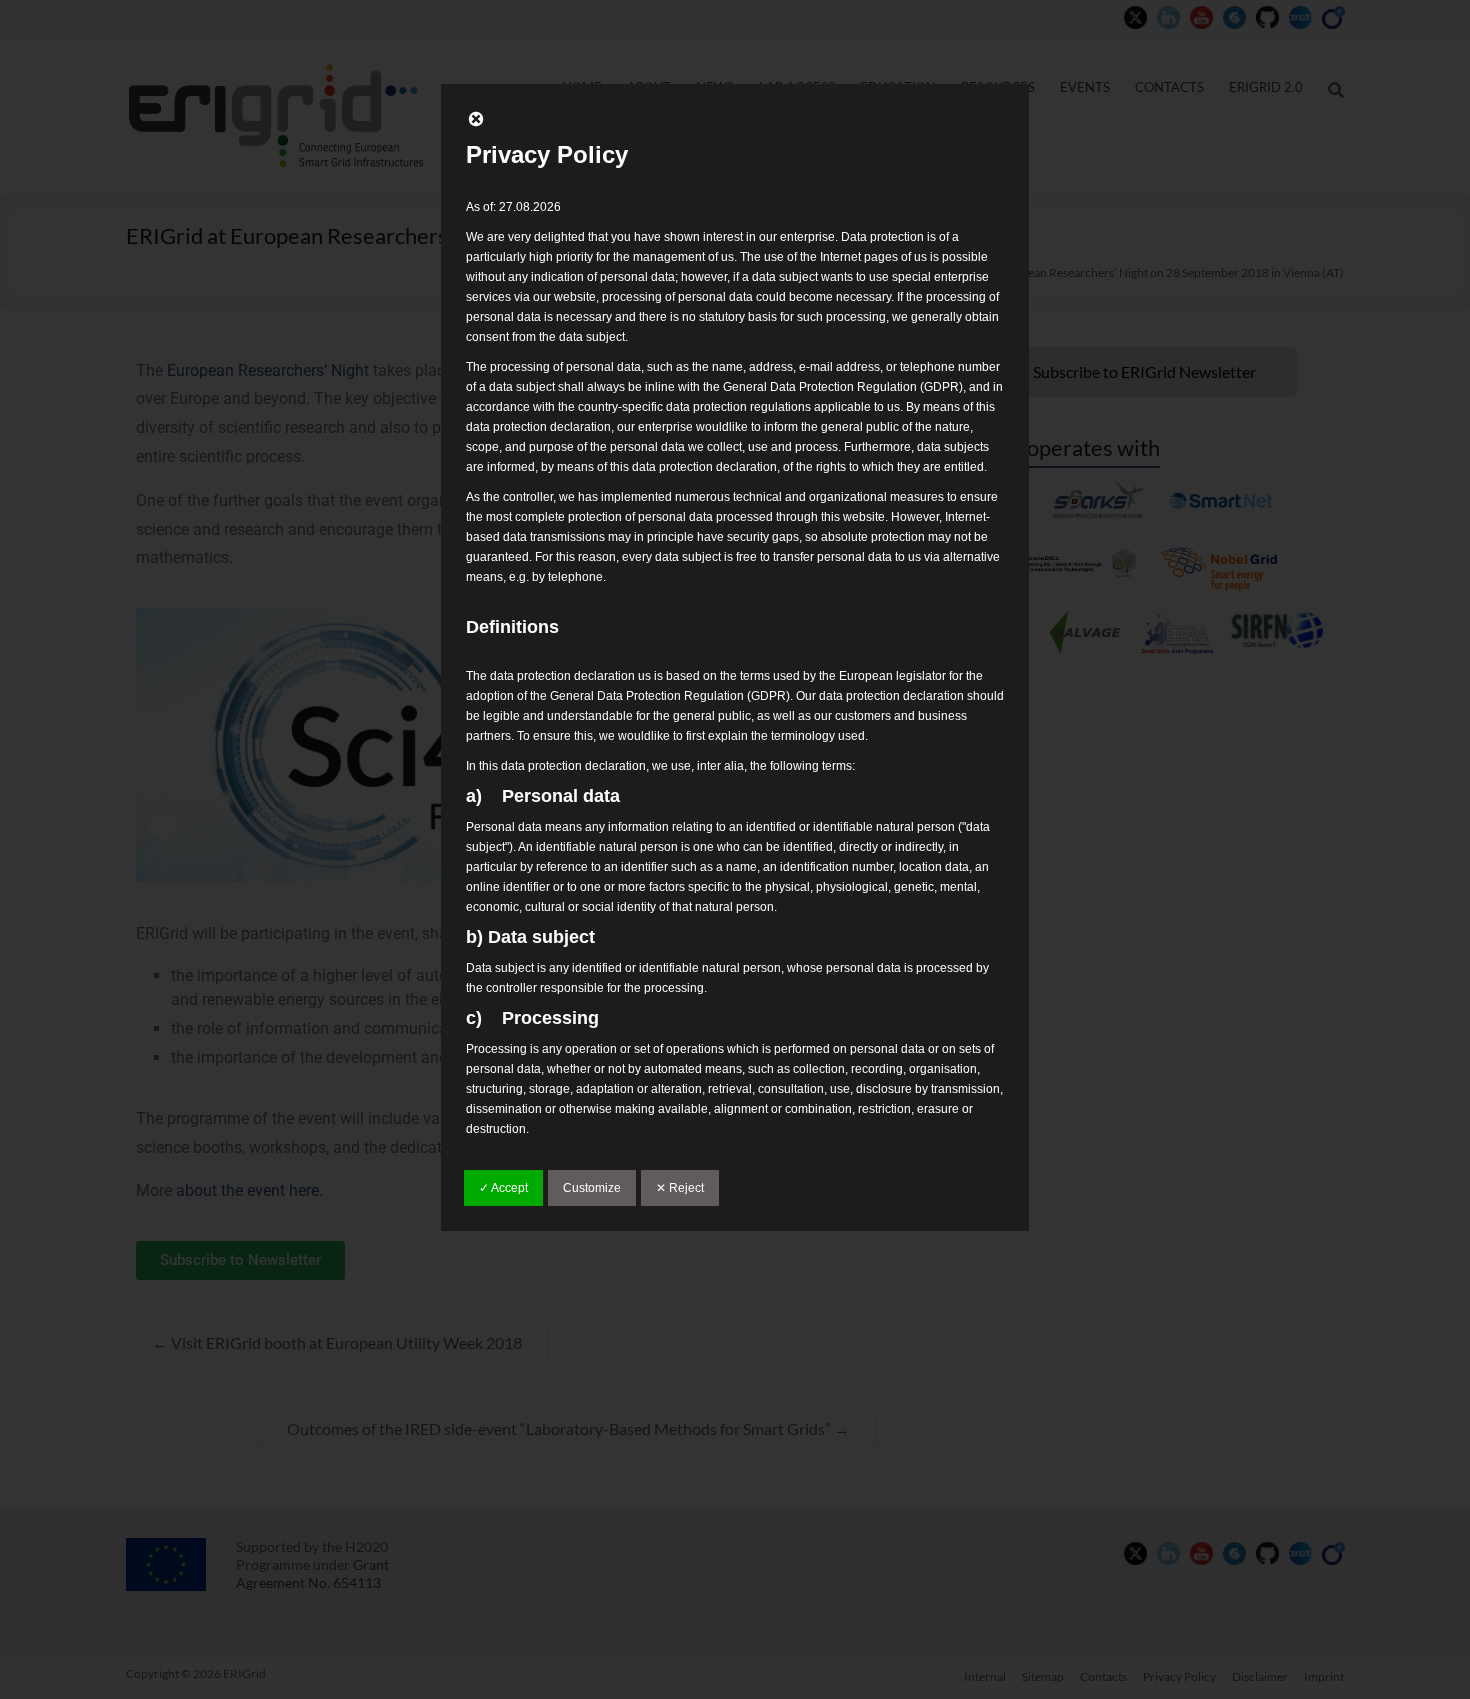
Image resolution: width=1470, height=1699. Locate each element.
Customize (592, 1188)
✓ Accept (503, 1188)
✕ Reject (680, 1188)
